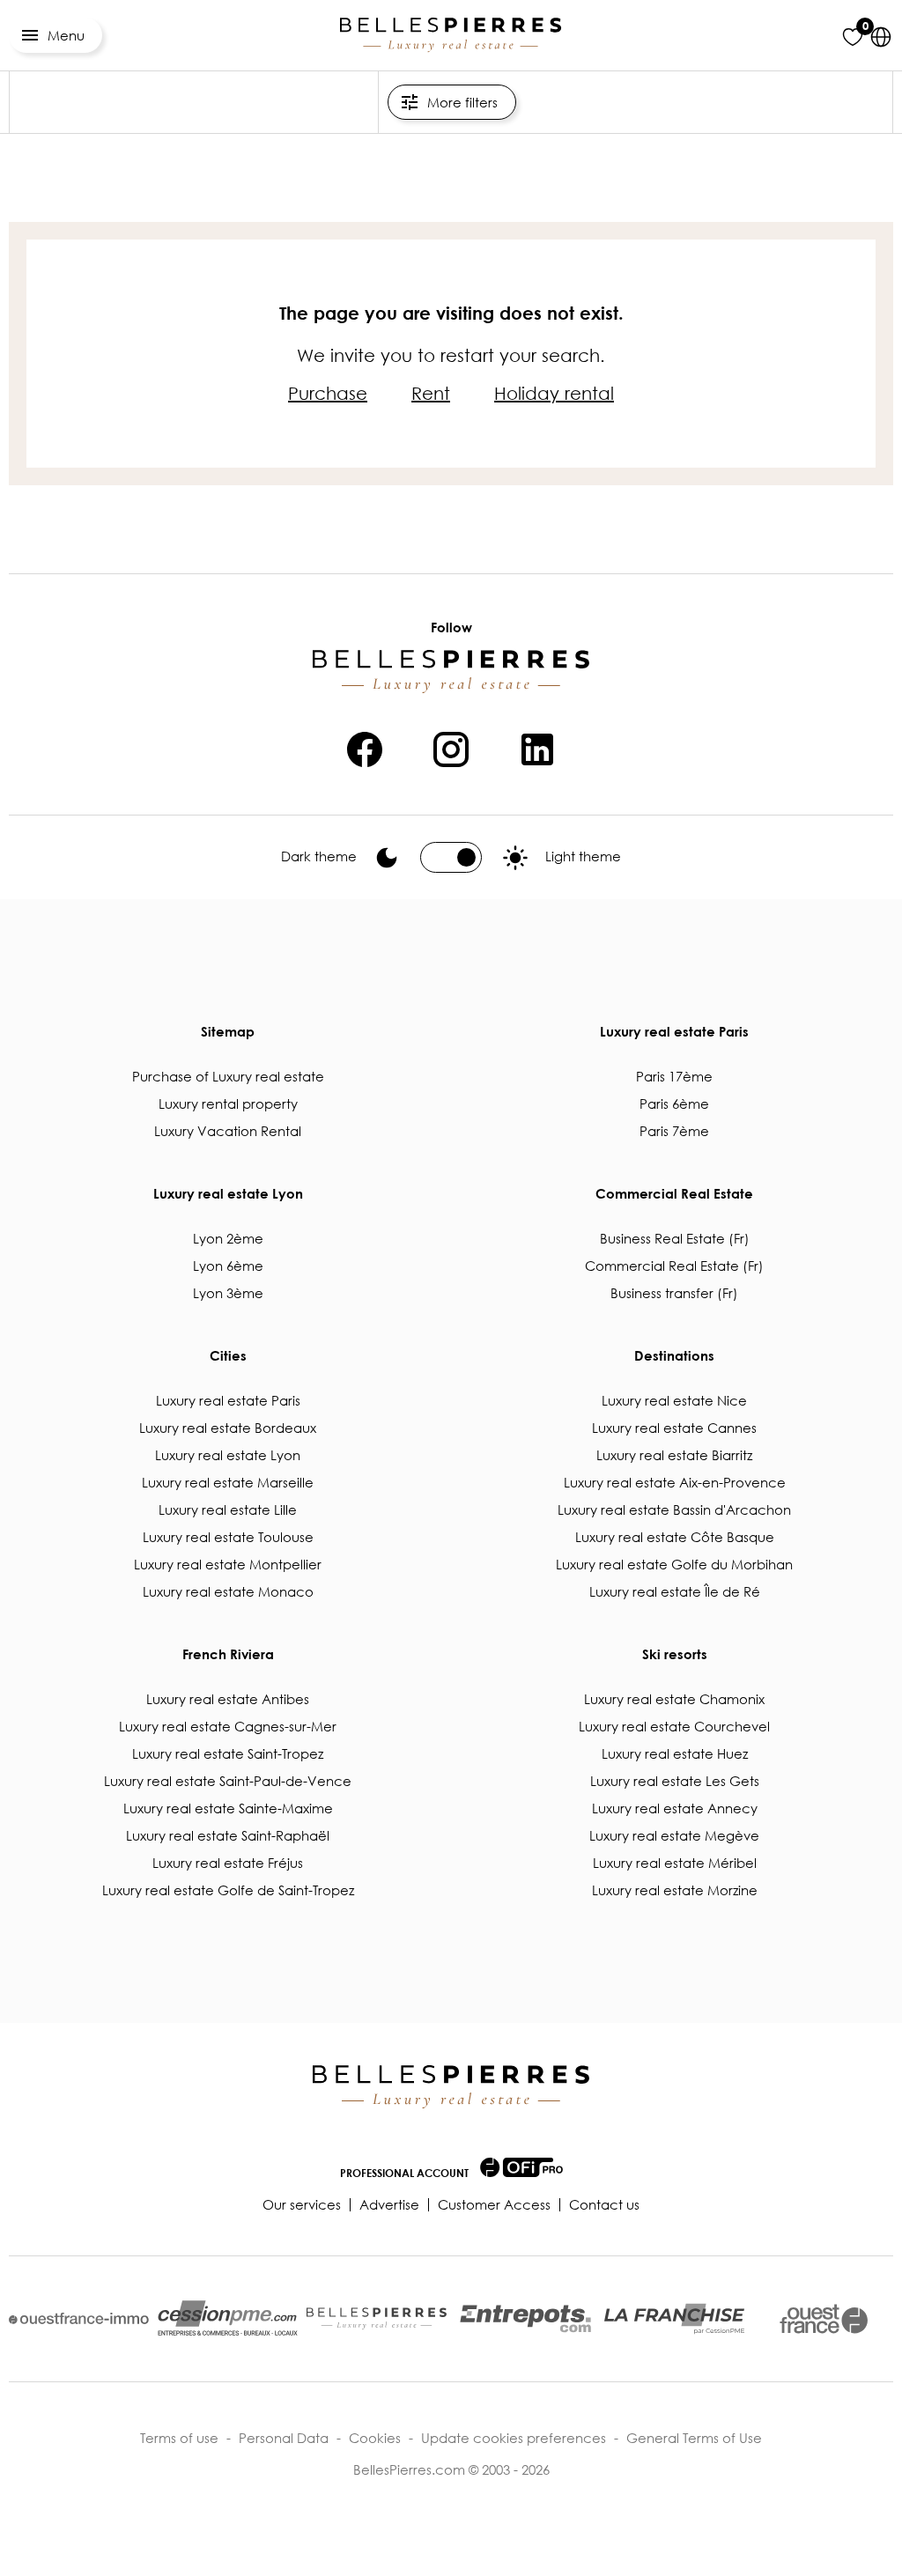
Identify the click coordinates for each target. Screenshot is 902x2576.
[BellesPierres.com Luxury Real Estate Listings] (451, 35)
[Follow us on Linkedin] (537, 747)
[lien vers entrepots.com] (525, 2318)
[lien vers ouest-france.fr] (824, 2319)
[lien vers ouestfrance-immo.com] (79, 2318)
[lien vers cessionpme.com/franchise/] (674, 2319)
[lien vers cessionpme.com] (228, 2319)
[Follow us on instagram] (451, 747)
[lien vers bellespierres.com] (377, 2319)
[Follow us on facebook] (365, 747)
